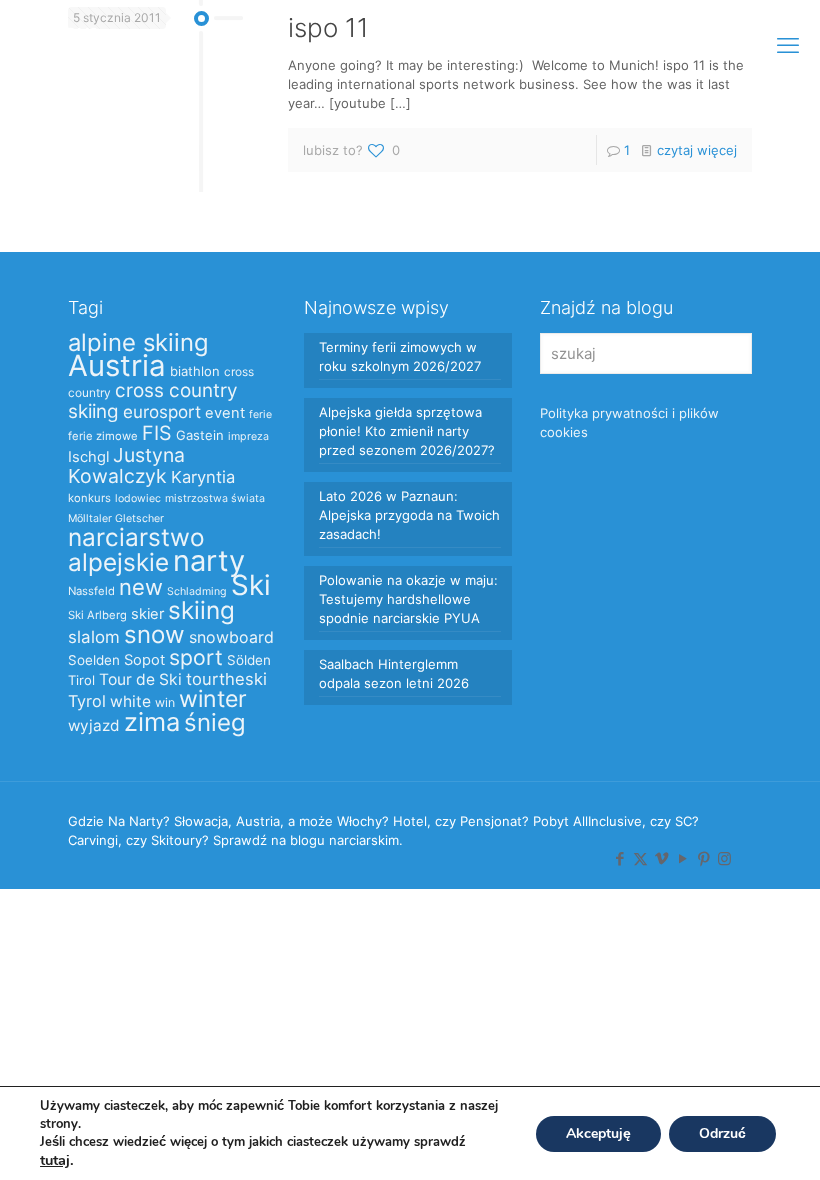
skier (147, 614)
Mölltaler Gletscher (116, 518)
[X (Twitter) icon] (640, 858)
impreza (248, 436)
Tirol (81, 680)
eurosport (162, 411)
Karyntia (203, 477)
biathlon (195, 371)
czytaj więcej (697, 150)
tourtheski (226, 679)
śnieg (215, 722)
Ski (251, 585)
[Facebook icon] (619, 858)
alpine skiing (138, 342)
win (165, 702)
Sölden (249, 660)
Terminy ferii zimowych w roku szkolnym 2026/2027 (400, 356)
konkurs (89, 498)
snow (154, 634)
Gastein (200, 435)
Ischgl (88, 457)
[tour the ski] (62, 45)
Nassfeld (91, 591)
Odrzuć (722, 1133)
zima (152, 721)
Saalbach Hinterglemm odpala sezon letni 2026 (394, 673)
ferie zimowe (103, 436)
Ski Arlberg (97, 615)
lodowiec (138, 498)
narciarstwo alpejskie (136, 549)
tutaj (55, 1160)
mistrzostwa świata (215, 498)
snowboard (231, 637)
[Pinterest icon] (703, 858)
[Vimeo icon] (661, 858)
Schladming (197, 591)
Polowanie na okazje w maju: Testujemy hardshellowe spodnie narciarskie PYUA (408, 599)
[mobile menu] (788, 45)
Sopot (144, 660)
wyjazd (94, 725)
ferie (260, 414)
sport (196, 657)
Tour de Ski (140, 679)
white (130, 701)
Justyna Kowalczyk (126, 465)
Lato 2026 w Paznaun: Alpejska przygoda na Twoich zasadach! (409, 515)
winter (213, 699)
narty (209, 560)
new (141, 587)
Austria (117, 365)
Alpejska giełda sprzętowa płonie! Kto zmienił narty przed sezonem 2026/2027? (407, 431)
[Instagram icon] (724, 858)
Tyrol (87, 701)
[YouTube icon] (682, 858)
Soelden (94, 660)
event (225, 413)
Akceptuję (598, 1133)
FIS (157, 433)
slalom (94, 637)
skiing (201, 610)
